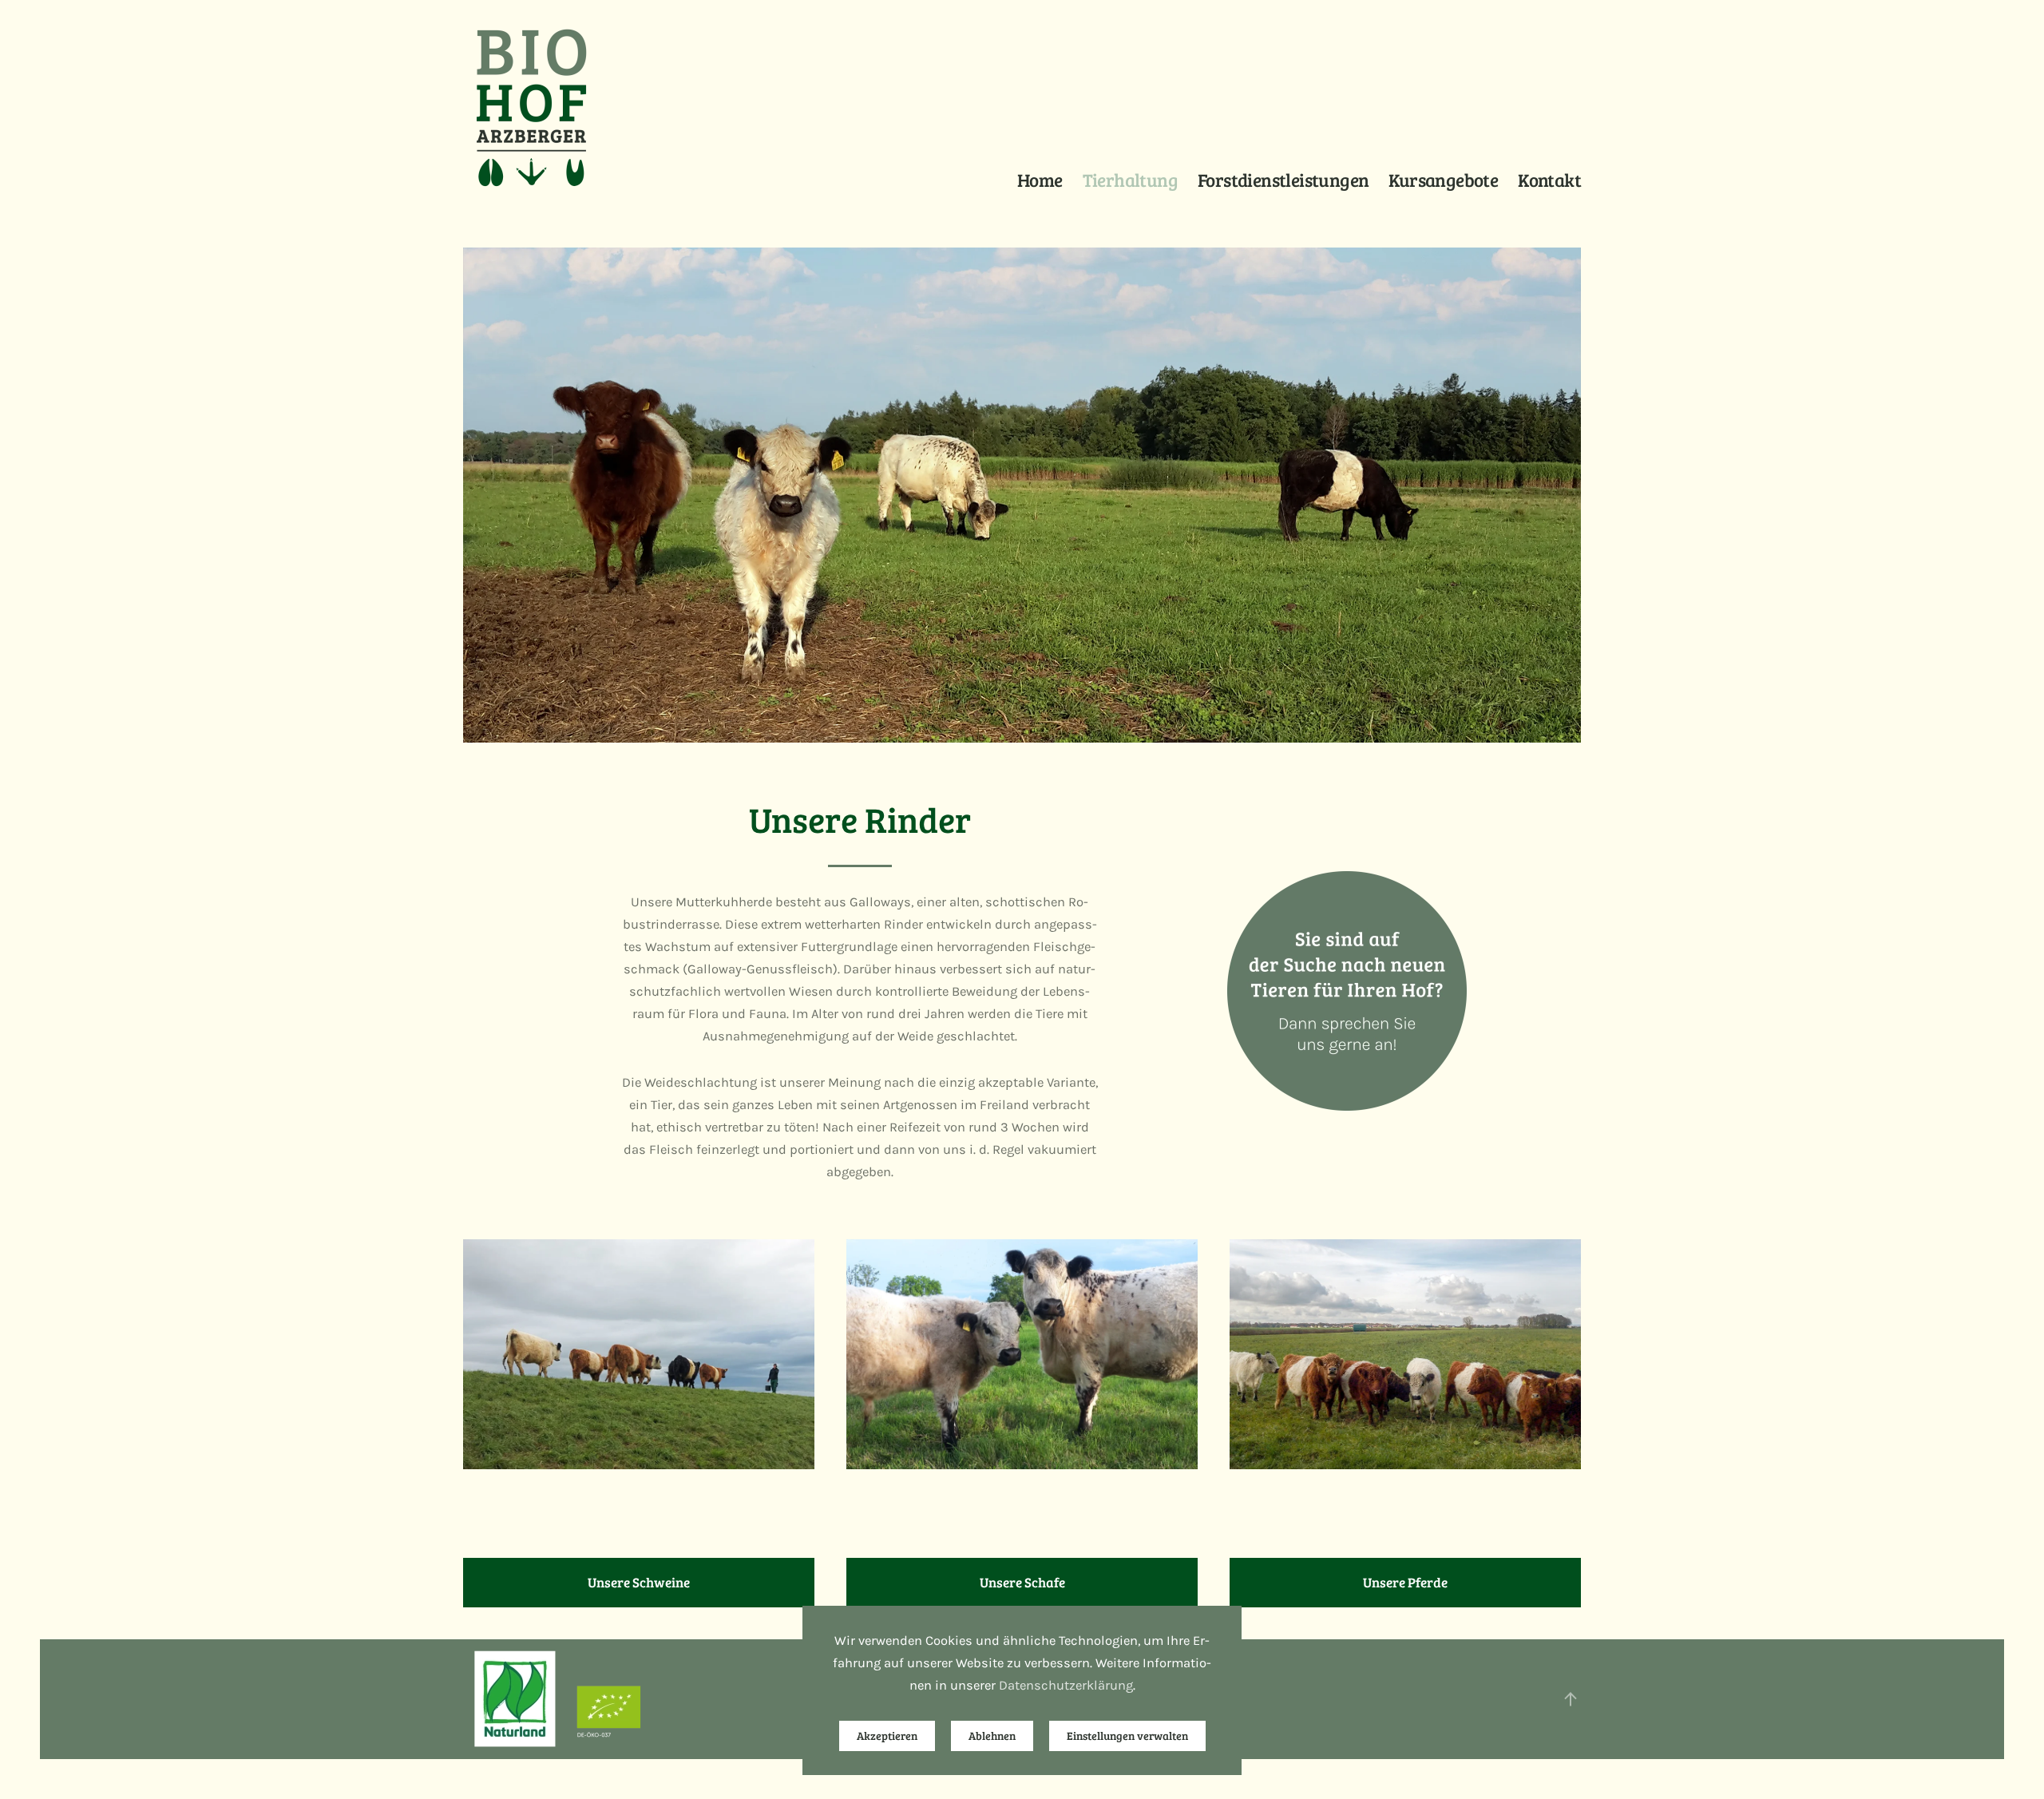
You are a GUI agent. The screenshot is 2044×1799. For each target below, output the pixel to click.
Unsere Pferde (1405, 1582)
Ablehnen (992, 1736)
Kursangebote (1443, 179)
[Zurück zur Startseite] (531, 108)
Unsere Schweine (639, 1582)
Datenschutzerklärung (1066, 1685)
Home (1040, 179)
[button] (1571, 1699)
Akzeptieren (887, 1736)
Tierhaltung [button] (1130, 179)
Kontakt (1549, 179)
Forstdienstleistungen (1283, 179)
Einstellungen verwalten (1127, 1736)
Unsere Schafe (1022, 1582)
